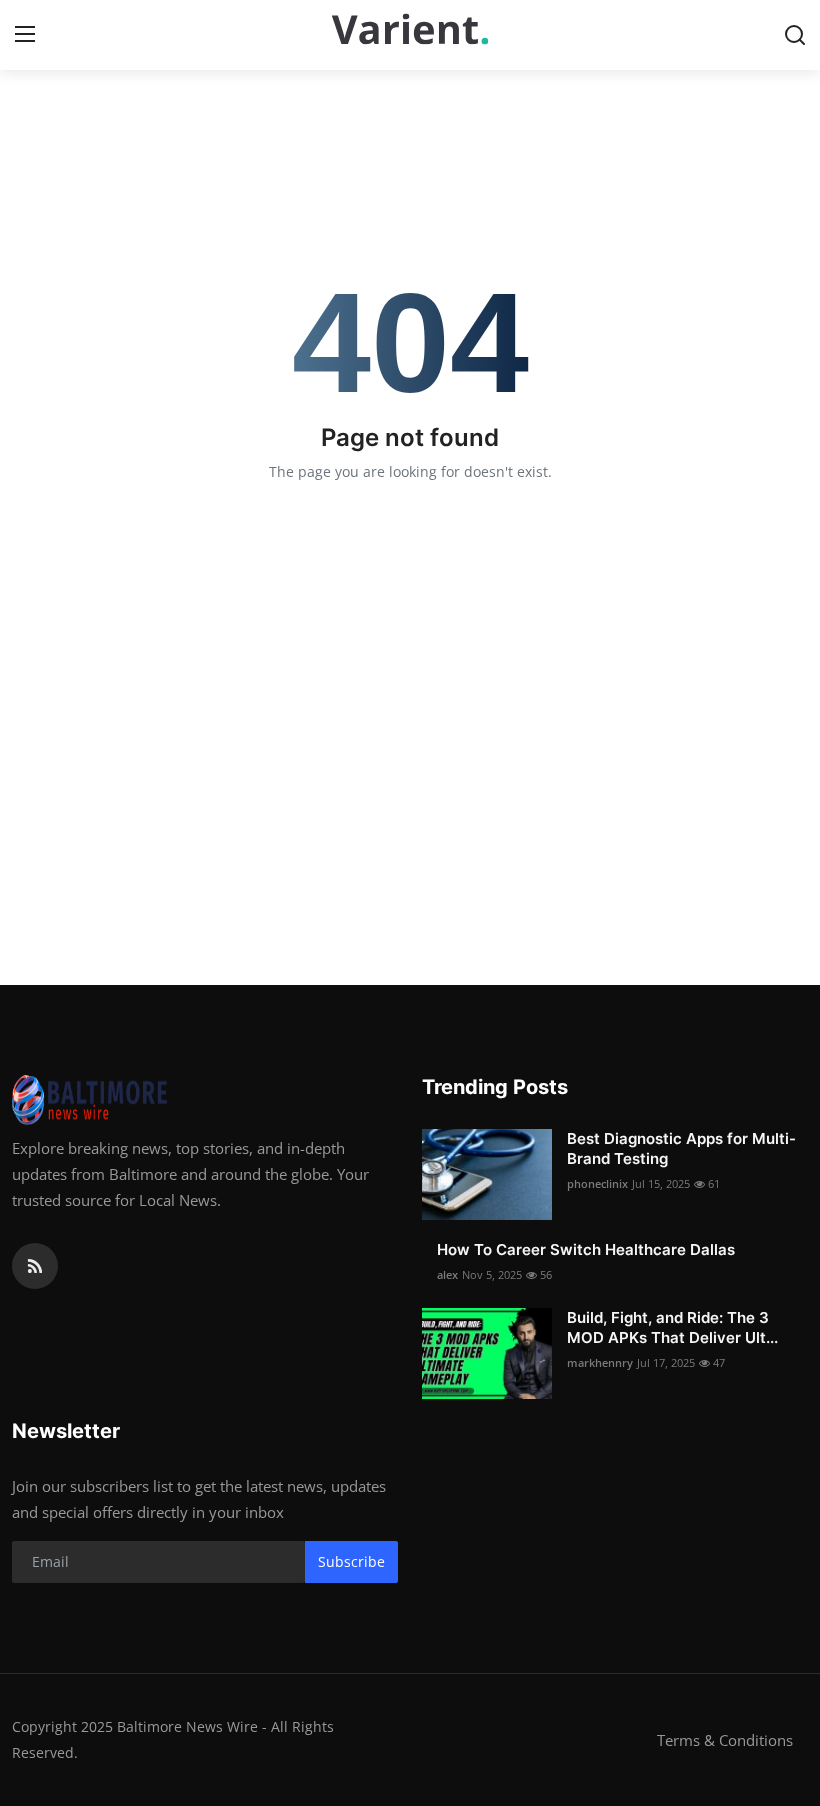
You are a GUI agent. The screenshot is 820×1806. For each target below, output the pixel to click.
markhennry (600, 1362)
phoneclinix (597, 1183)
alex (447, 1274)
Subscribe (351, 1561)
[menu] (25, 35)
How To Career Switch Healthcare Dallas (586, 1249)
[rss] (35, 1266)
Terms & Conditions (725, 1740)
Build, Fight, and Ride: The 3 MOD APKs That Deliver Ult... (672, 1327)
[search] (795, 35)
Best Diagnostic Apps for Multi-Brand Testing (681, 1148)
